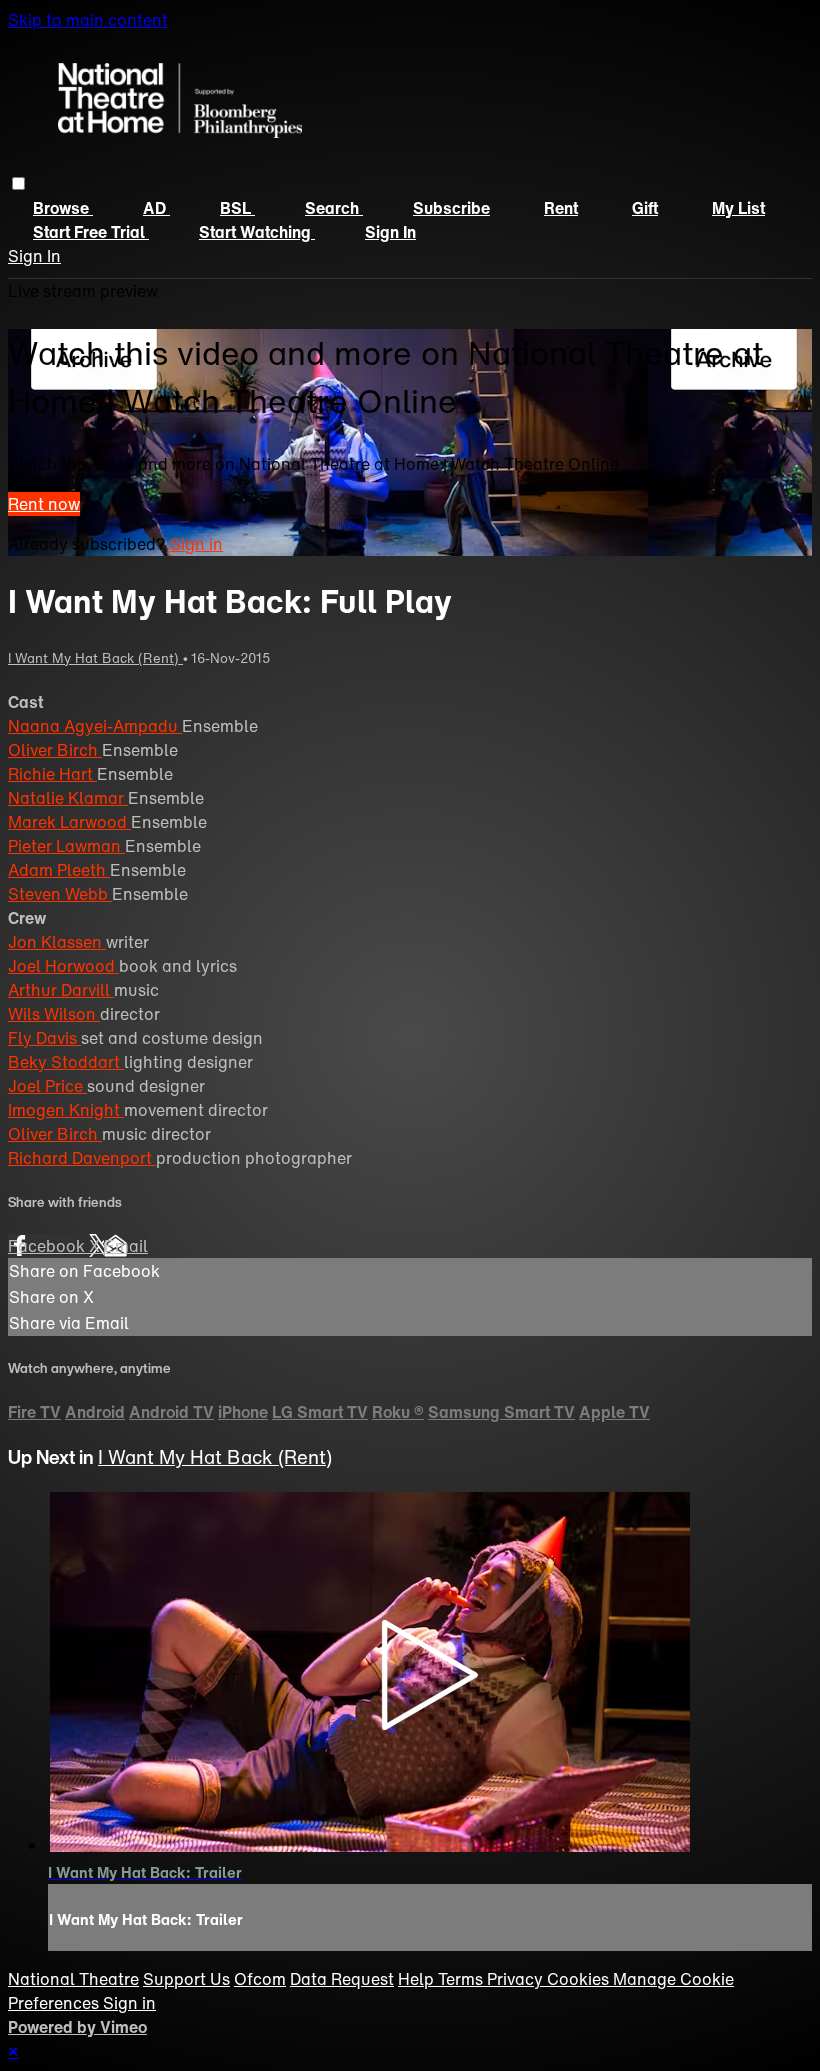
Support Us (186, 1979)
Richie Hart (52, 774)
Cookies (580, 1979)
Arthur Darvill (61, 990)
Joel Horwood (63, 966)
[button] (18, 183)
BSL (237, 208)
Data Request (342, 1979)
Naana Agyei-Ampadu (95, 726)
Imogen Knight (66, 1110)
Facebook (48, 1246)
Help (418, 1979)
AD (156, 208)
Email (126, 1246)
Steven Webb (60, 894)
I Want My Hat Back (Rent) (95, 658)
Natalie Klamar (68, 798)
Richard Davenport (82, 1158)
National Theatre (73, 1979)
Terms (462, 1979)
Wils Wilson (54, 1014)
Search (334, 208)
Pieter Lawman (66, 846)
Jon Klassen (57, 942)
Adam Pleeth (59, 870)
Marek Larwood (69, 822)
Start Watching (257, 232)
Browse (63, 208)
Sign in (390, 232)
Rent (561, 208)
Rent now (44, 504)
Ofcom (260, 1979)
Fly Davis (44, 1038)
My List (738, 208)
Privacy (517, 1979)
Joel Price (47, 1086)
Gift (645, 208)
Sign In (34, 256)
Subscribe (451, 208)
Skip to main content (88, 20)
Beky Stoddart (66, 1062)
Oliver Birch (55, 750)
